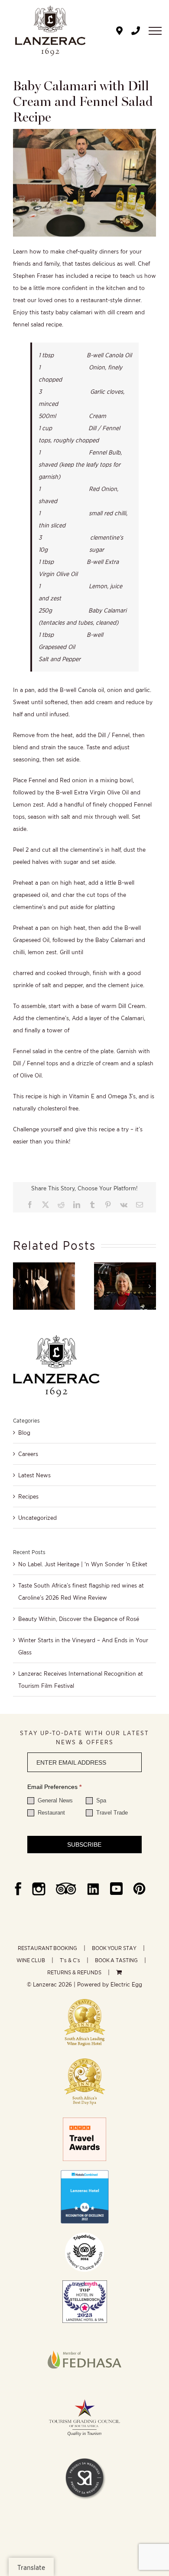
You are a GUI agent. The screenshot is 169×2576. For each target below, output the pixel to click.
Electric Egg (126, 1984)
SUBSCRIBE (84, 1845)
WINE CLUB (31, 1960)
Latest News (34, 1475)
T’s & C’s (70, 1960)
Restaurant (50, 1813)
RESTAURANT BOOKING (47, 1948)
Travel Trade (111, 1813)
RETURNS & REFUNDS (74, 1972)
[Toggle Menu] (155, 31)
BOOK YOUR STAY (114, 1948)
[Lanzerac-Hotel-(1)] (84, 2173)
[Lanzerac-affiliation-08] (84, 2335)
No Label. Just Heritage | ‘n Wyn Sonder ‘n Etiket (83, 1564)
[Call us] (136, 31)
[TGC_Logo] (84, 2397)
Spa (100, 1800)
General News (54, 1800)
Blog (24, 1433)
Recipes (28, 1496)
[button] (19, 1286)
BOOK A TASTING (116, 1960)
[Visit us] (119, 31)
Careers (28, 1454)
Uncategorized (37, 1518)
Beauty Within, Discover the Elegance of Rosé (79, 1619)
